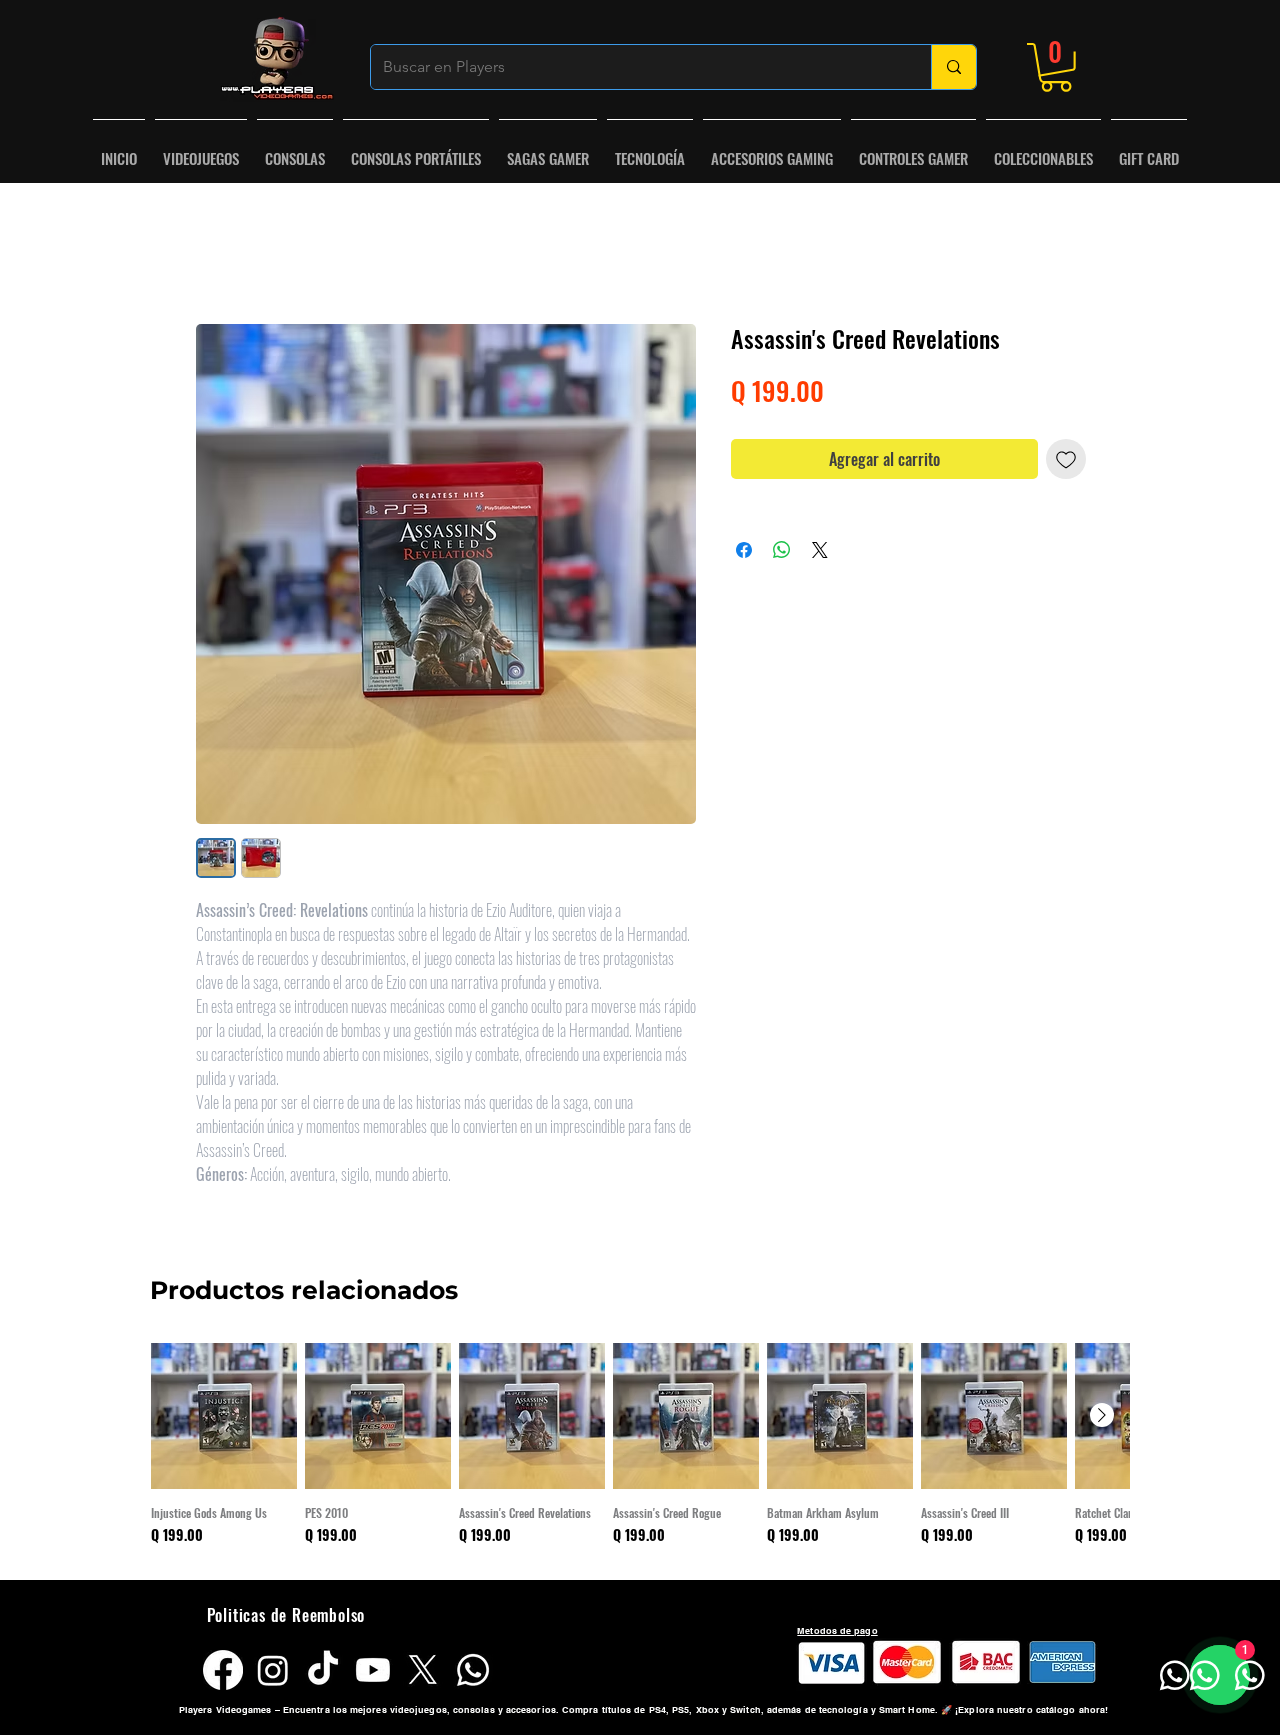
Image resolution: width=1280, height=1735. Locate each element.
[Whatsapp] (473, 1674)
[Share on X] (820, 554)
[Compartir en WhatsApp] (782, 554)
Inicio (213, 256)
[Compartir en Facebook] (744, 554)
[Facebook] (223, 1674)
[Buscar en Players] (953, 67)
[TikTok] (323, 1674)
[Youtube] (373, 1674)
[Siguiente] (1102, 1419)
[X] (423, 1674)
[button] (1056, 67)
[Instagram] (273, 1674)
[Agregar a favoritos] (1066, 463)
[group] (640, 1455)
